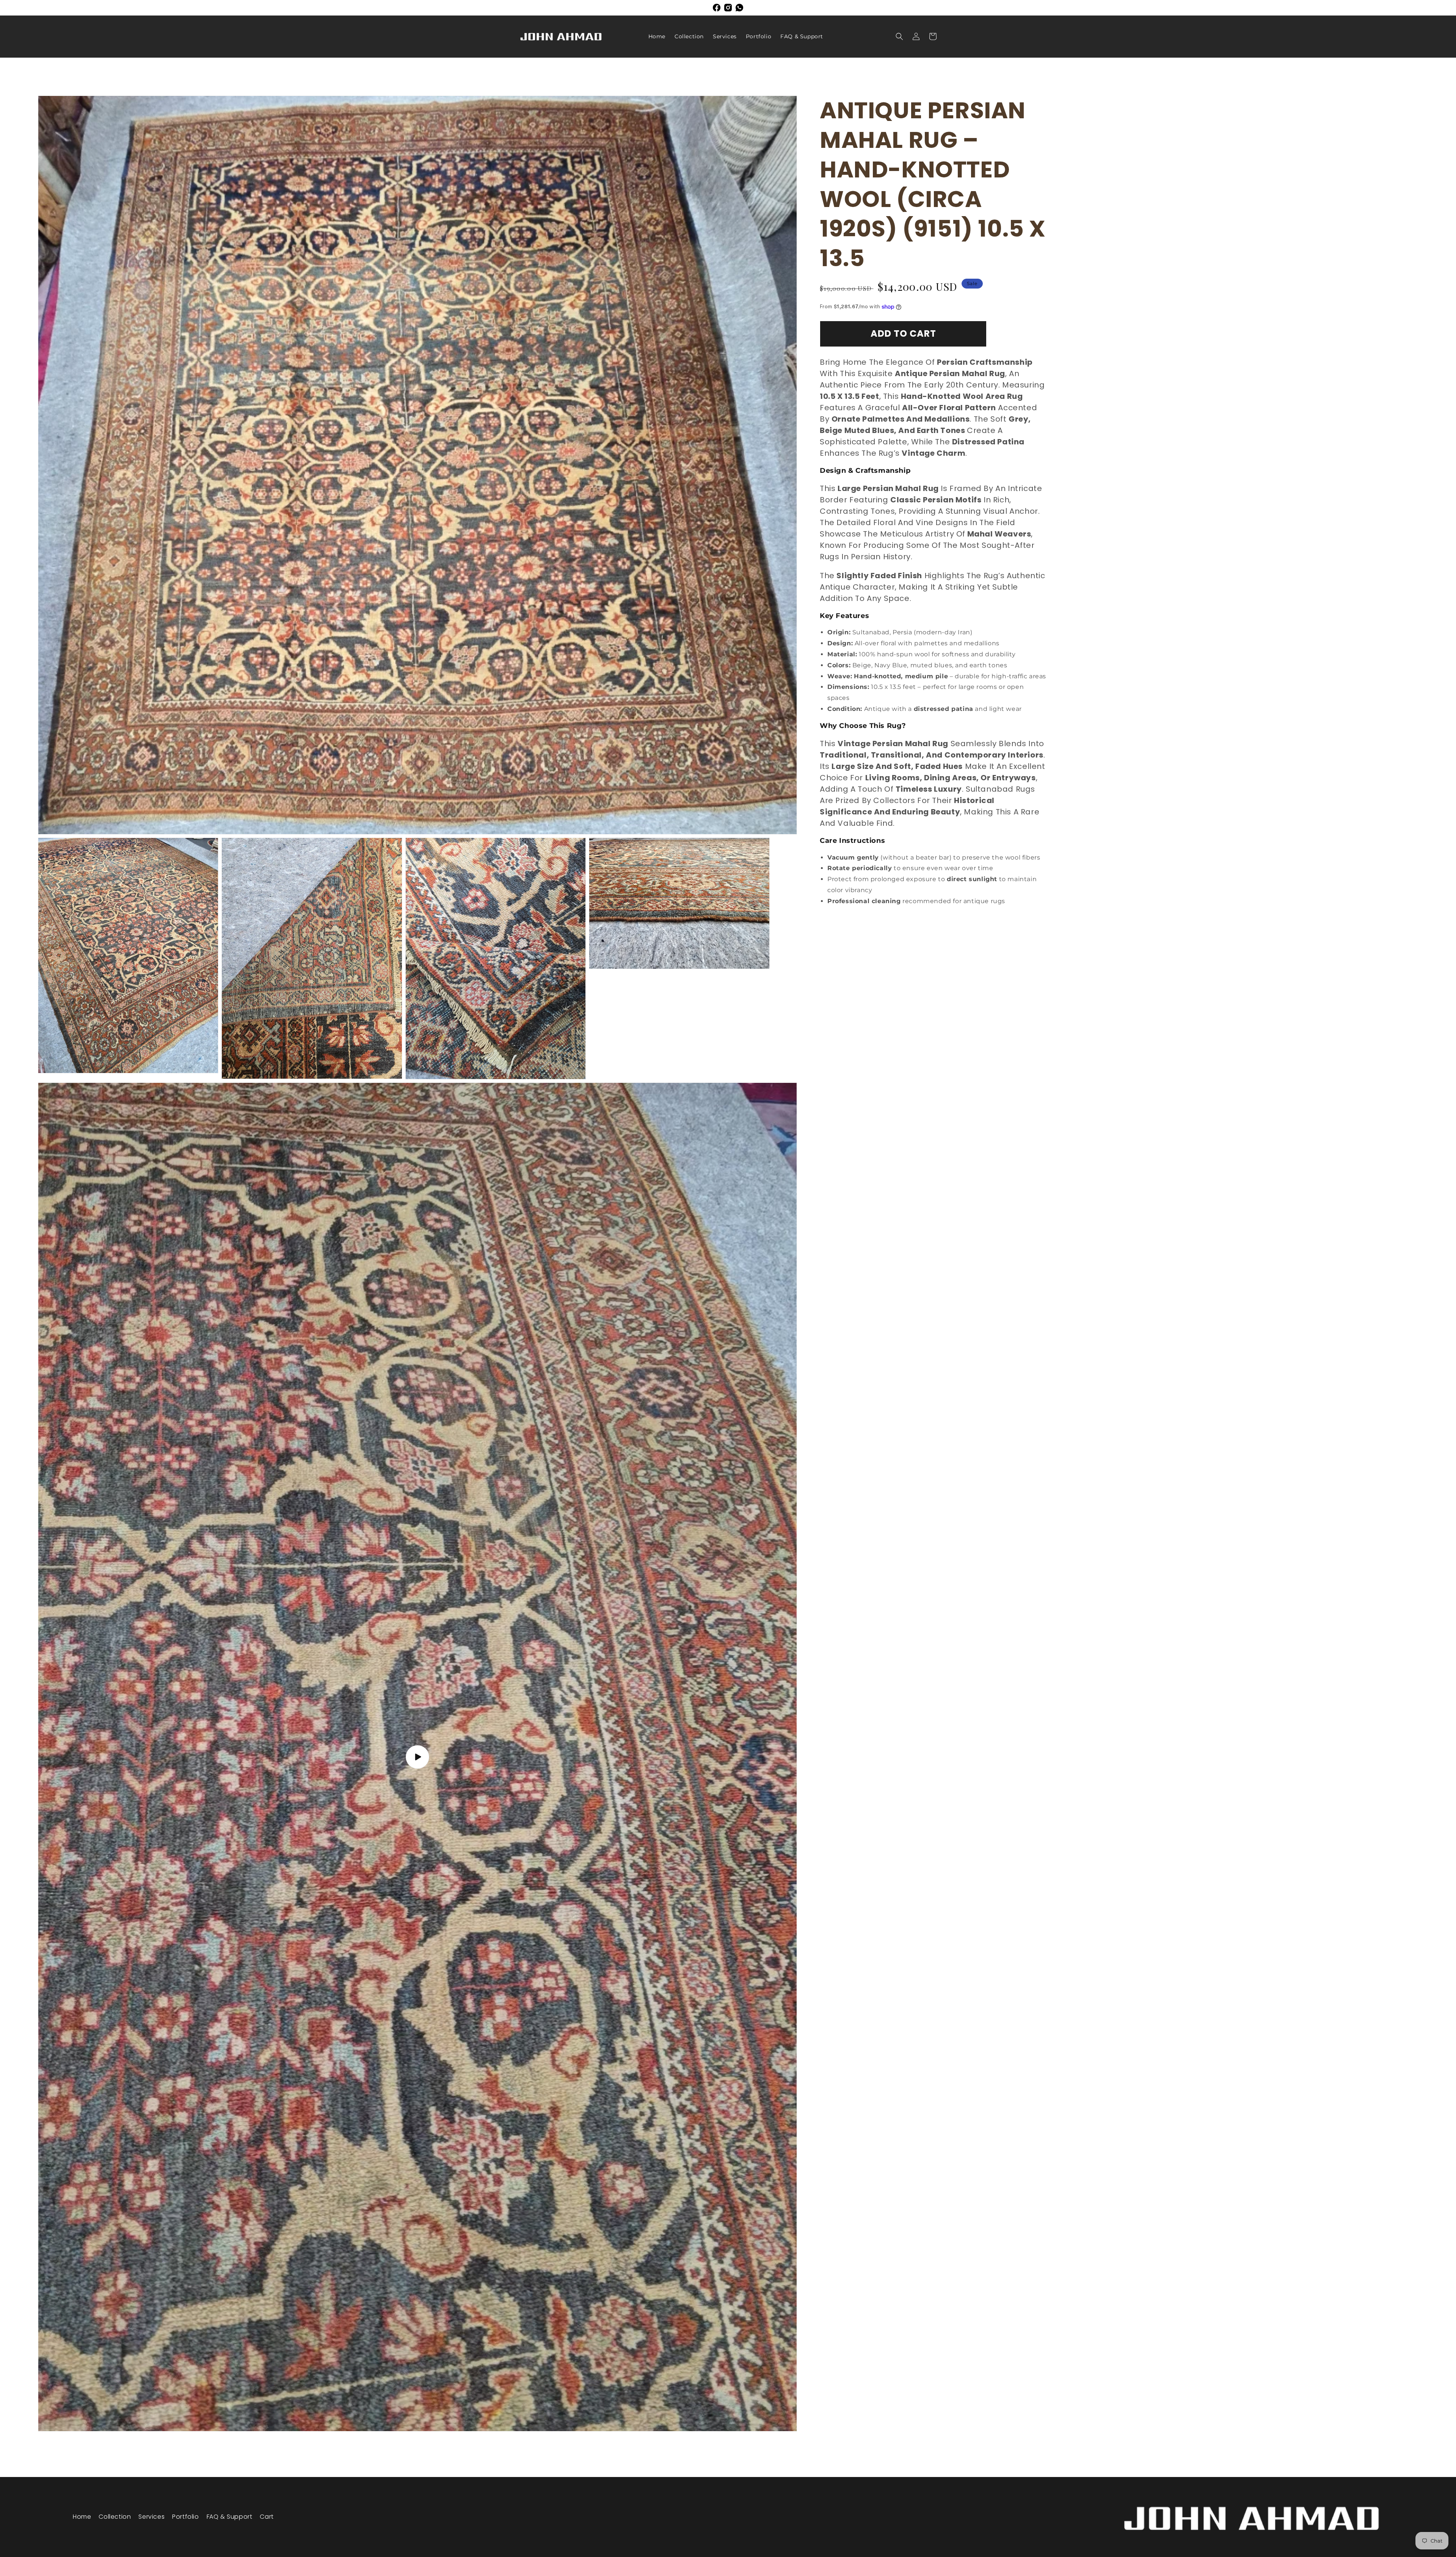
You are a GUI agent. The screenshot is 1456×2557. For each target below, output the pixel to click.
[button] (899, 36)
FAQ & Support (230, 2517)
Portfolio (185, 2517)
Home (82, 2517)
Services (151, 2517)
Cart (267, 2517)
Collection (115, 2517)
